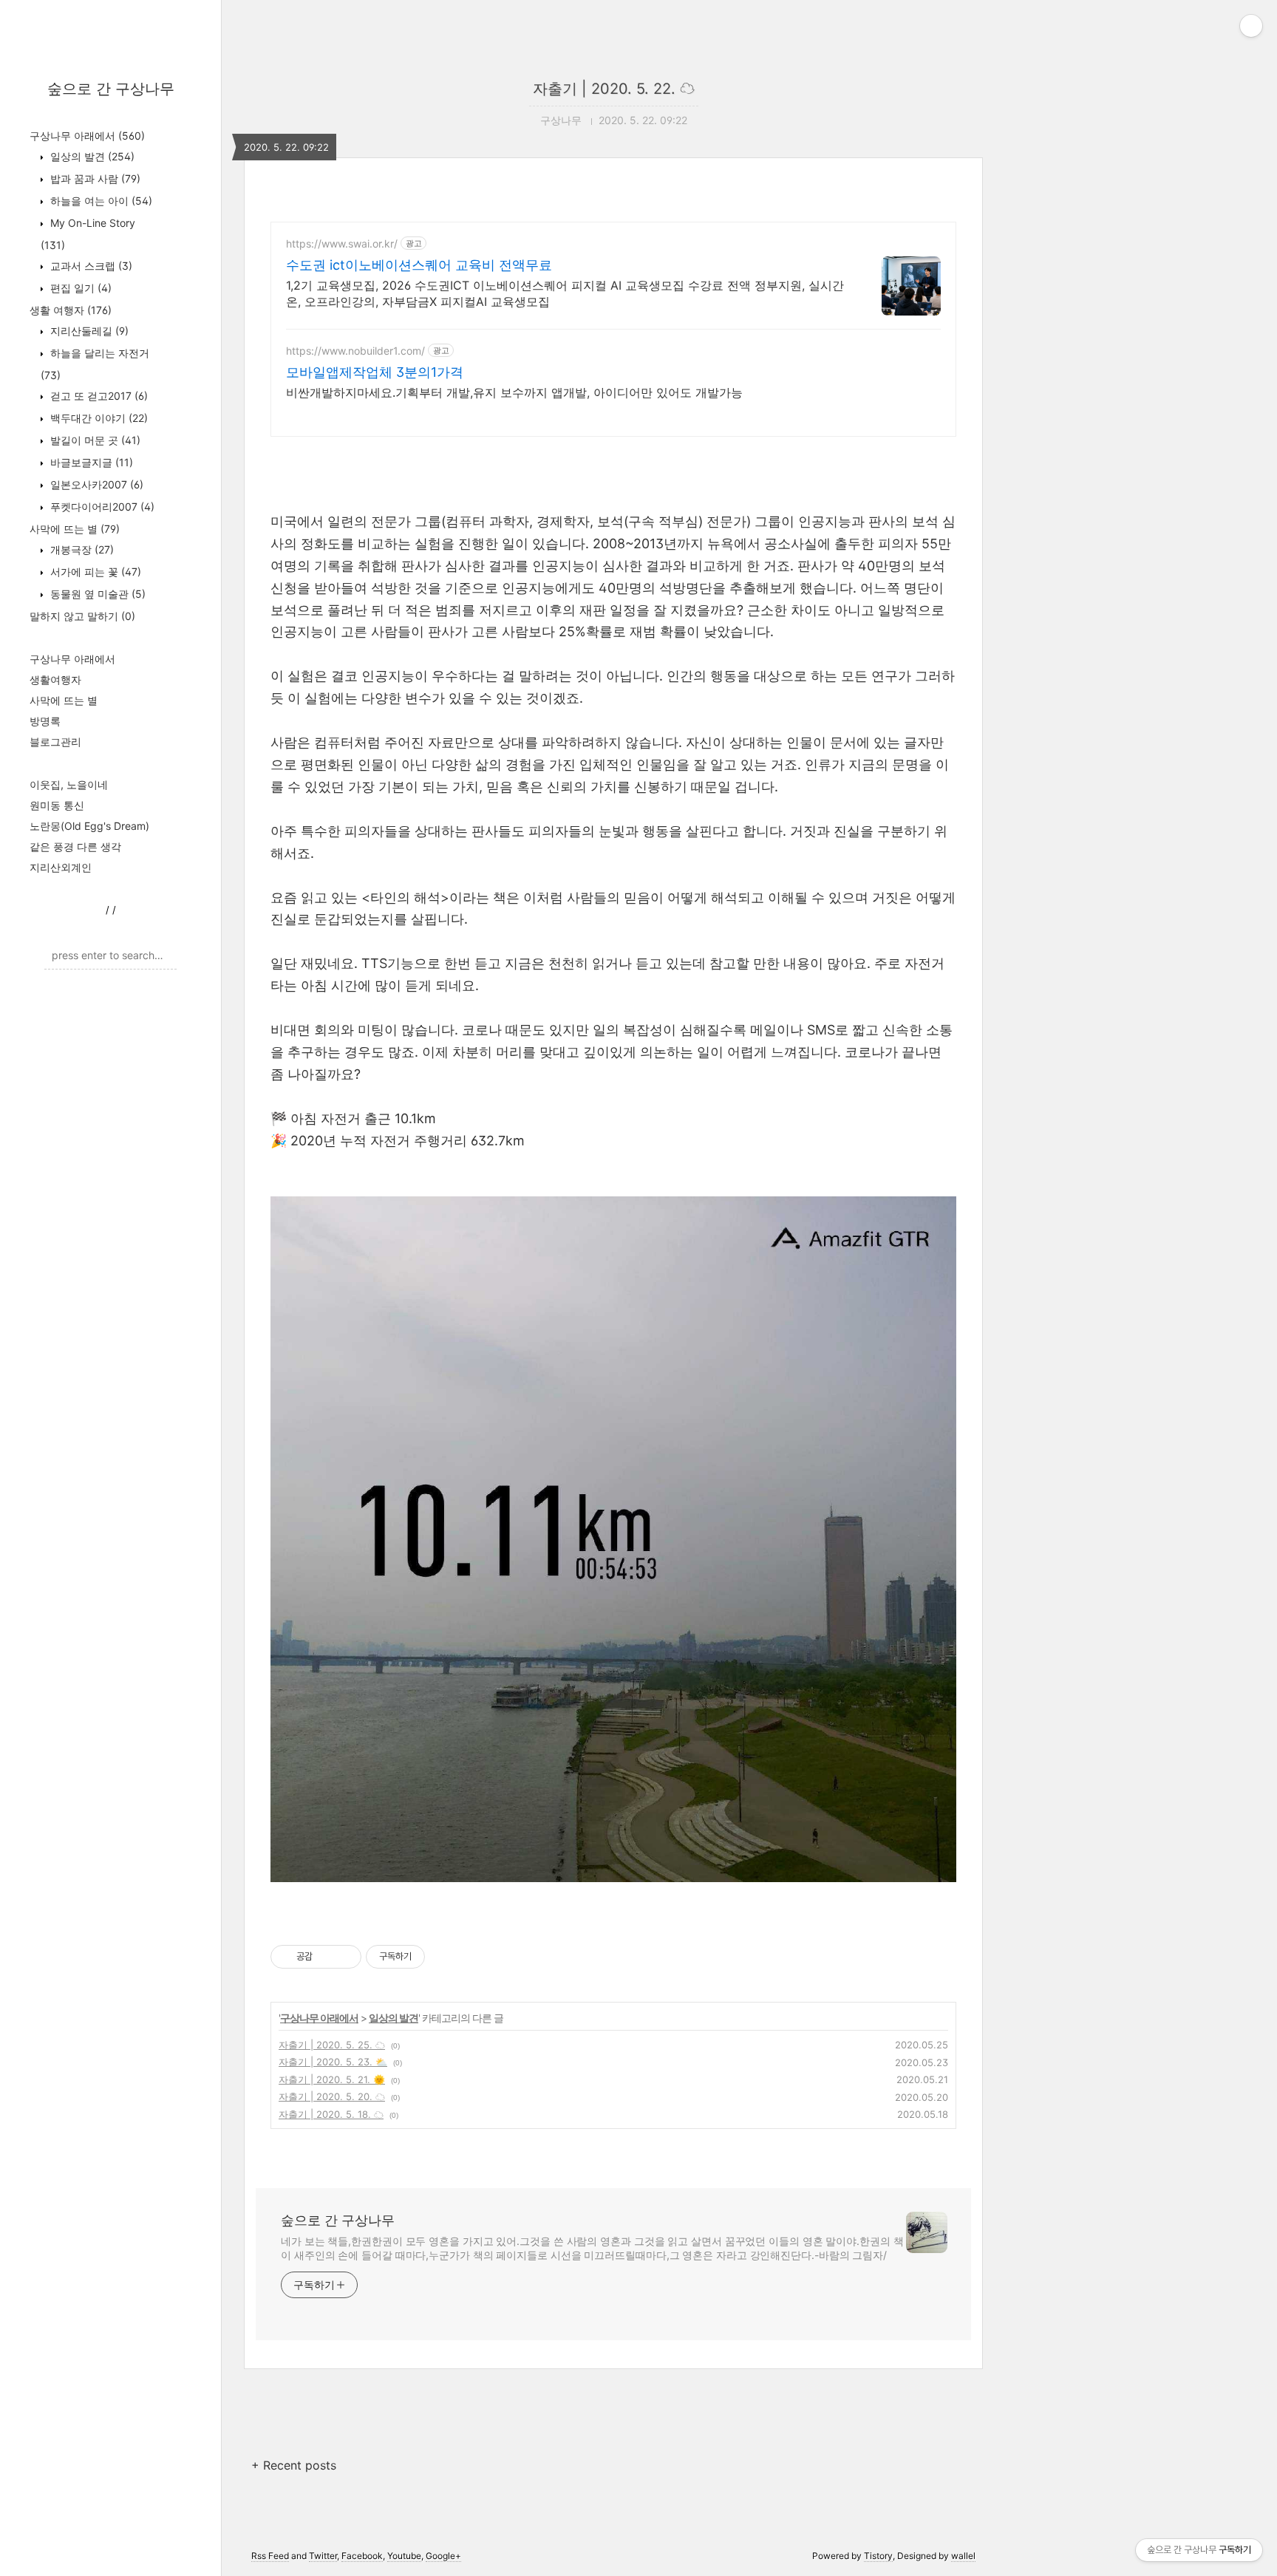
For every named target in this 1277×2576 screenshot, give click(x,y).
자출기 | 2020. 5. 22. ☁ (614, 89)
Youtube (404, 2556)
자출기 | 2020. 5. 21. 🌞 (332, 2079)
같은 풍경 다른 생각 (75, 846)
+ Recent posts (294, 2465)
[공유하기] (326, 1957)
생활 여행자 (71, 310)
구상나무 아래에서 (87, 136)
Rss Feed (270, 2556)
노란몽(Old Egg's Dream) (89, 826)
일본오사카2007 (95, 484)
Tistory (878, 2556)
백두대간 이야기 (98, 418)
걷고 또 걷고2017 (98, 396)
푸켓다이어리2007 (101, 507)
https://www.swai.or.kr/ (342, 243)
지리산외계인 (61, 867)
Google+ (443, 2556)
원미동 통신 (57, 805)
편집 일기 (79, 288)
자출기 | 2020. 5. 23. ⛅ (333, 2062)
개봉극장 (81, 549)
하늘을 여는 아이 (100, 201)
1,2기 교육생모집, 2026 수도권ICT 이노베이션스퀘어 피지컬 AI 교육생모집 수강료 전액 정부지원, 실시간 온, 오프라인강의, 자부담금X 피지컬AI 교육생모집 (565, 293)
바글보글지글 (90, 462)
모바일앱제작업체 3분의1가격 (375, 372)
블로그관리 (55, 742)
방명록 (45, 721)
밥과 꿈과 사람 (94, 178)
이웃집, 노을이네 (69, 784)
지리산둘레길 (88, 331)
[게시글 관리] (345, 1957)
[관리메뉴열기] (1251, 26)
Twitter (323, 2556)
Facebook (362, 2556)
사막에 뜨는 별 (75, 529)
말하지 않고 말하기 (82, 616)
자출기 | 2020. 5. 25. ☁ (332, 2045)
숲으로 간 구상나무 (111, 89)
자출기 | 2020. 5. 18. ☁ (331, 2114)
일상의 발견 (91, 156)
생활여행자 (55, 679)
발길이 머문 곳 (94, 440)
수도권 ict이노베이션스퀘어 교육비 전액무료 (419, 265)
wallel (963, 2556)
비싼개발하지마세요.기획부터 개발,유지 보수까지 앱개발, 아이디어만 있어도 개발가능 (514, 392)
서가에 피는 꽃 (94, 572)
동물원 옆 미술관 (96, 594)
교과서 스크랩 (90, 266)
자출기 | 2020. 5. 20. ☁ (332, 2096)
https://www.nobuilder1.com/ (355, 351)
